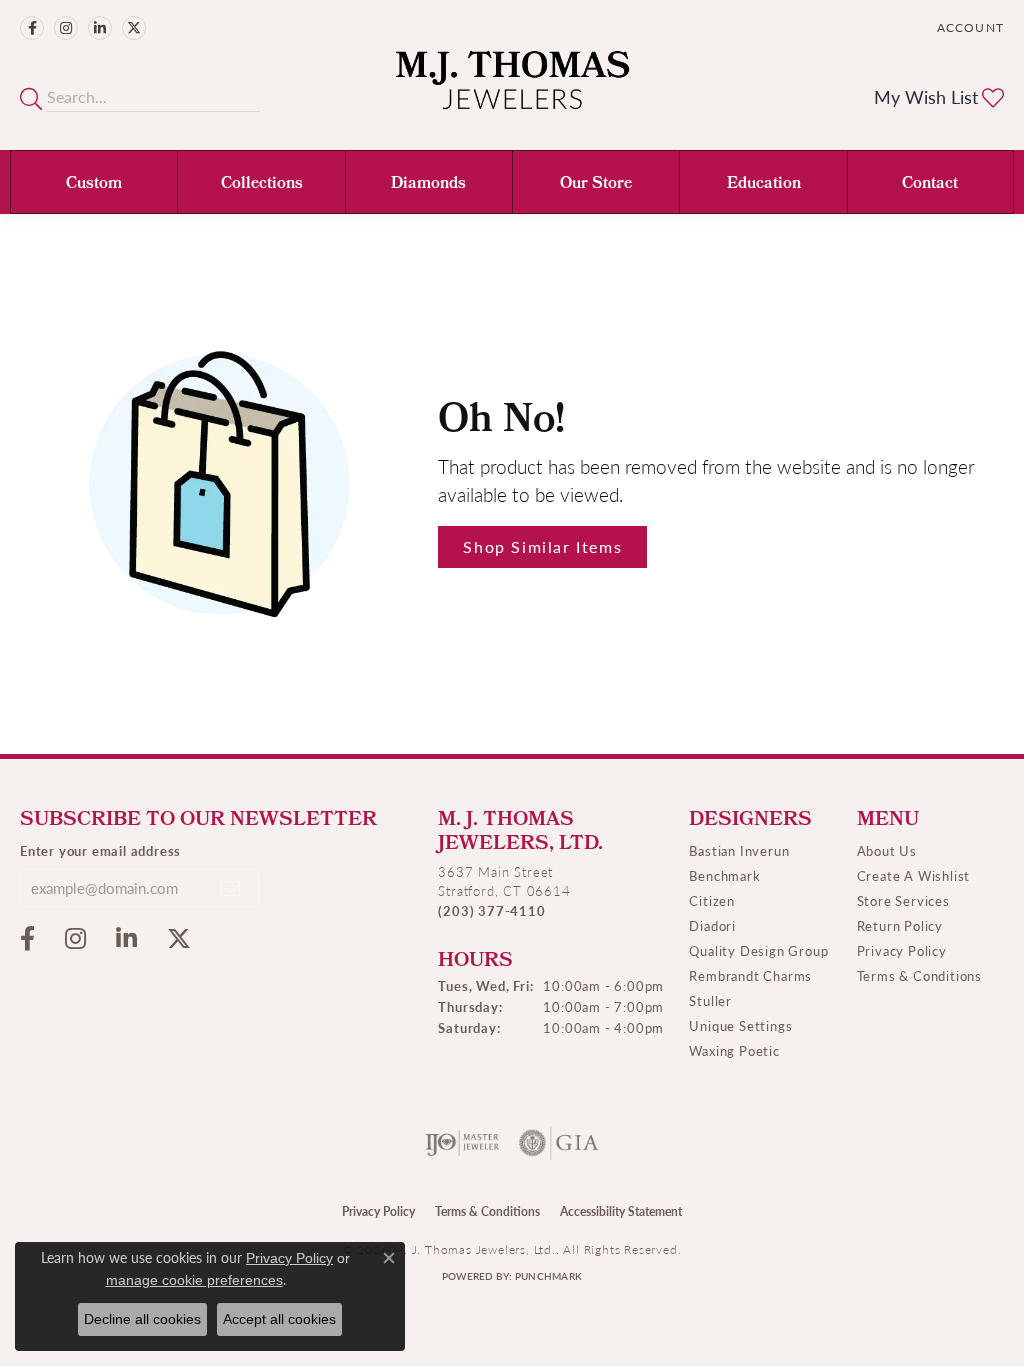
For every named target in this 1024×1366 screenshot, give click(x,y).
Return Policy (900, 925)
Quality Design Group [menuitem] (758, 950)
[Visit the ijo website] (462, 1143)
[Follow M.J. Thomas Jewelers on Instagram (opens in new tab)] (66, 28)
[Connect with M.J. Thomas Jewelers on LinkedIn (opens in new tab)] (100, 28)
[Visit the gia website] (559, 1143)
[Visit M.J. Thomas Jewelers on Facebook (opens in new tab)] (32, 28)
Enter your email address (100, 850)
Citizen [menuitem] (712, 900)
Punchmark (548, 1276)
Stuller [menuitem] (710, 1000)
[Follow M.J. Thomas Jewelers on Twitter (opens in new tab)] (134, 28)
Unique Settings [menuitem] (740, 1025)
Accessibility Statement (621, 1211)
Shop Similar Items (542, 546)
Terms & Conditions (919, 975)
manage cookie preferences (194, 1280)
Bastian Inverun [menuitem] (739, 850)
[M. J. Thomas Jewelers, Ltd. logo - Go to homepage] (512, 90)
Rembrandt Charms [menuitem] (750, 975)
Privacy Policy (902, 950)
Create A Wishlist (914, 875)
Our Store (596, 184)
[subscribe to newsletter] (231, 888)
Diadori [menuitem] (712, 925)
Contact (930, 184)
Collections (262, 184)
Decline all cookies (142, 1319)
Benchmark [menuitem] (724, 875)
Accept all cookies (279, 1319)
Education (764, 184)
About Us (887, 850)
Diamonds (428, 184)
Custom (94, 184)
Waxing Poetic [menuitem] (734, 1050)
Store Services (903, 900)
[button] (968, 27)
